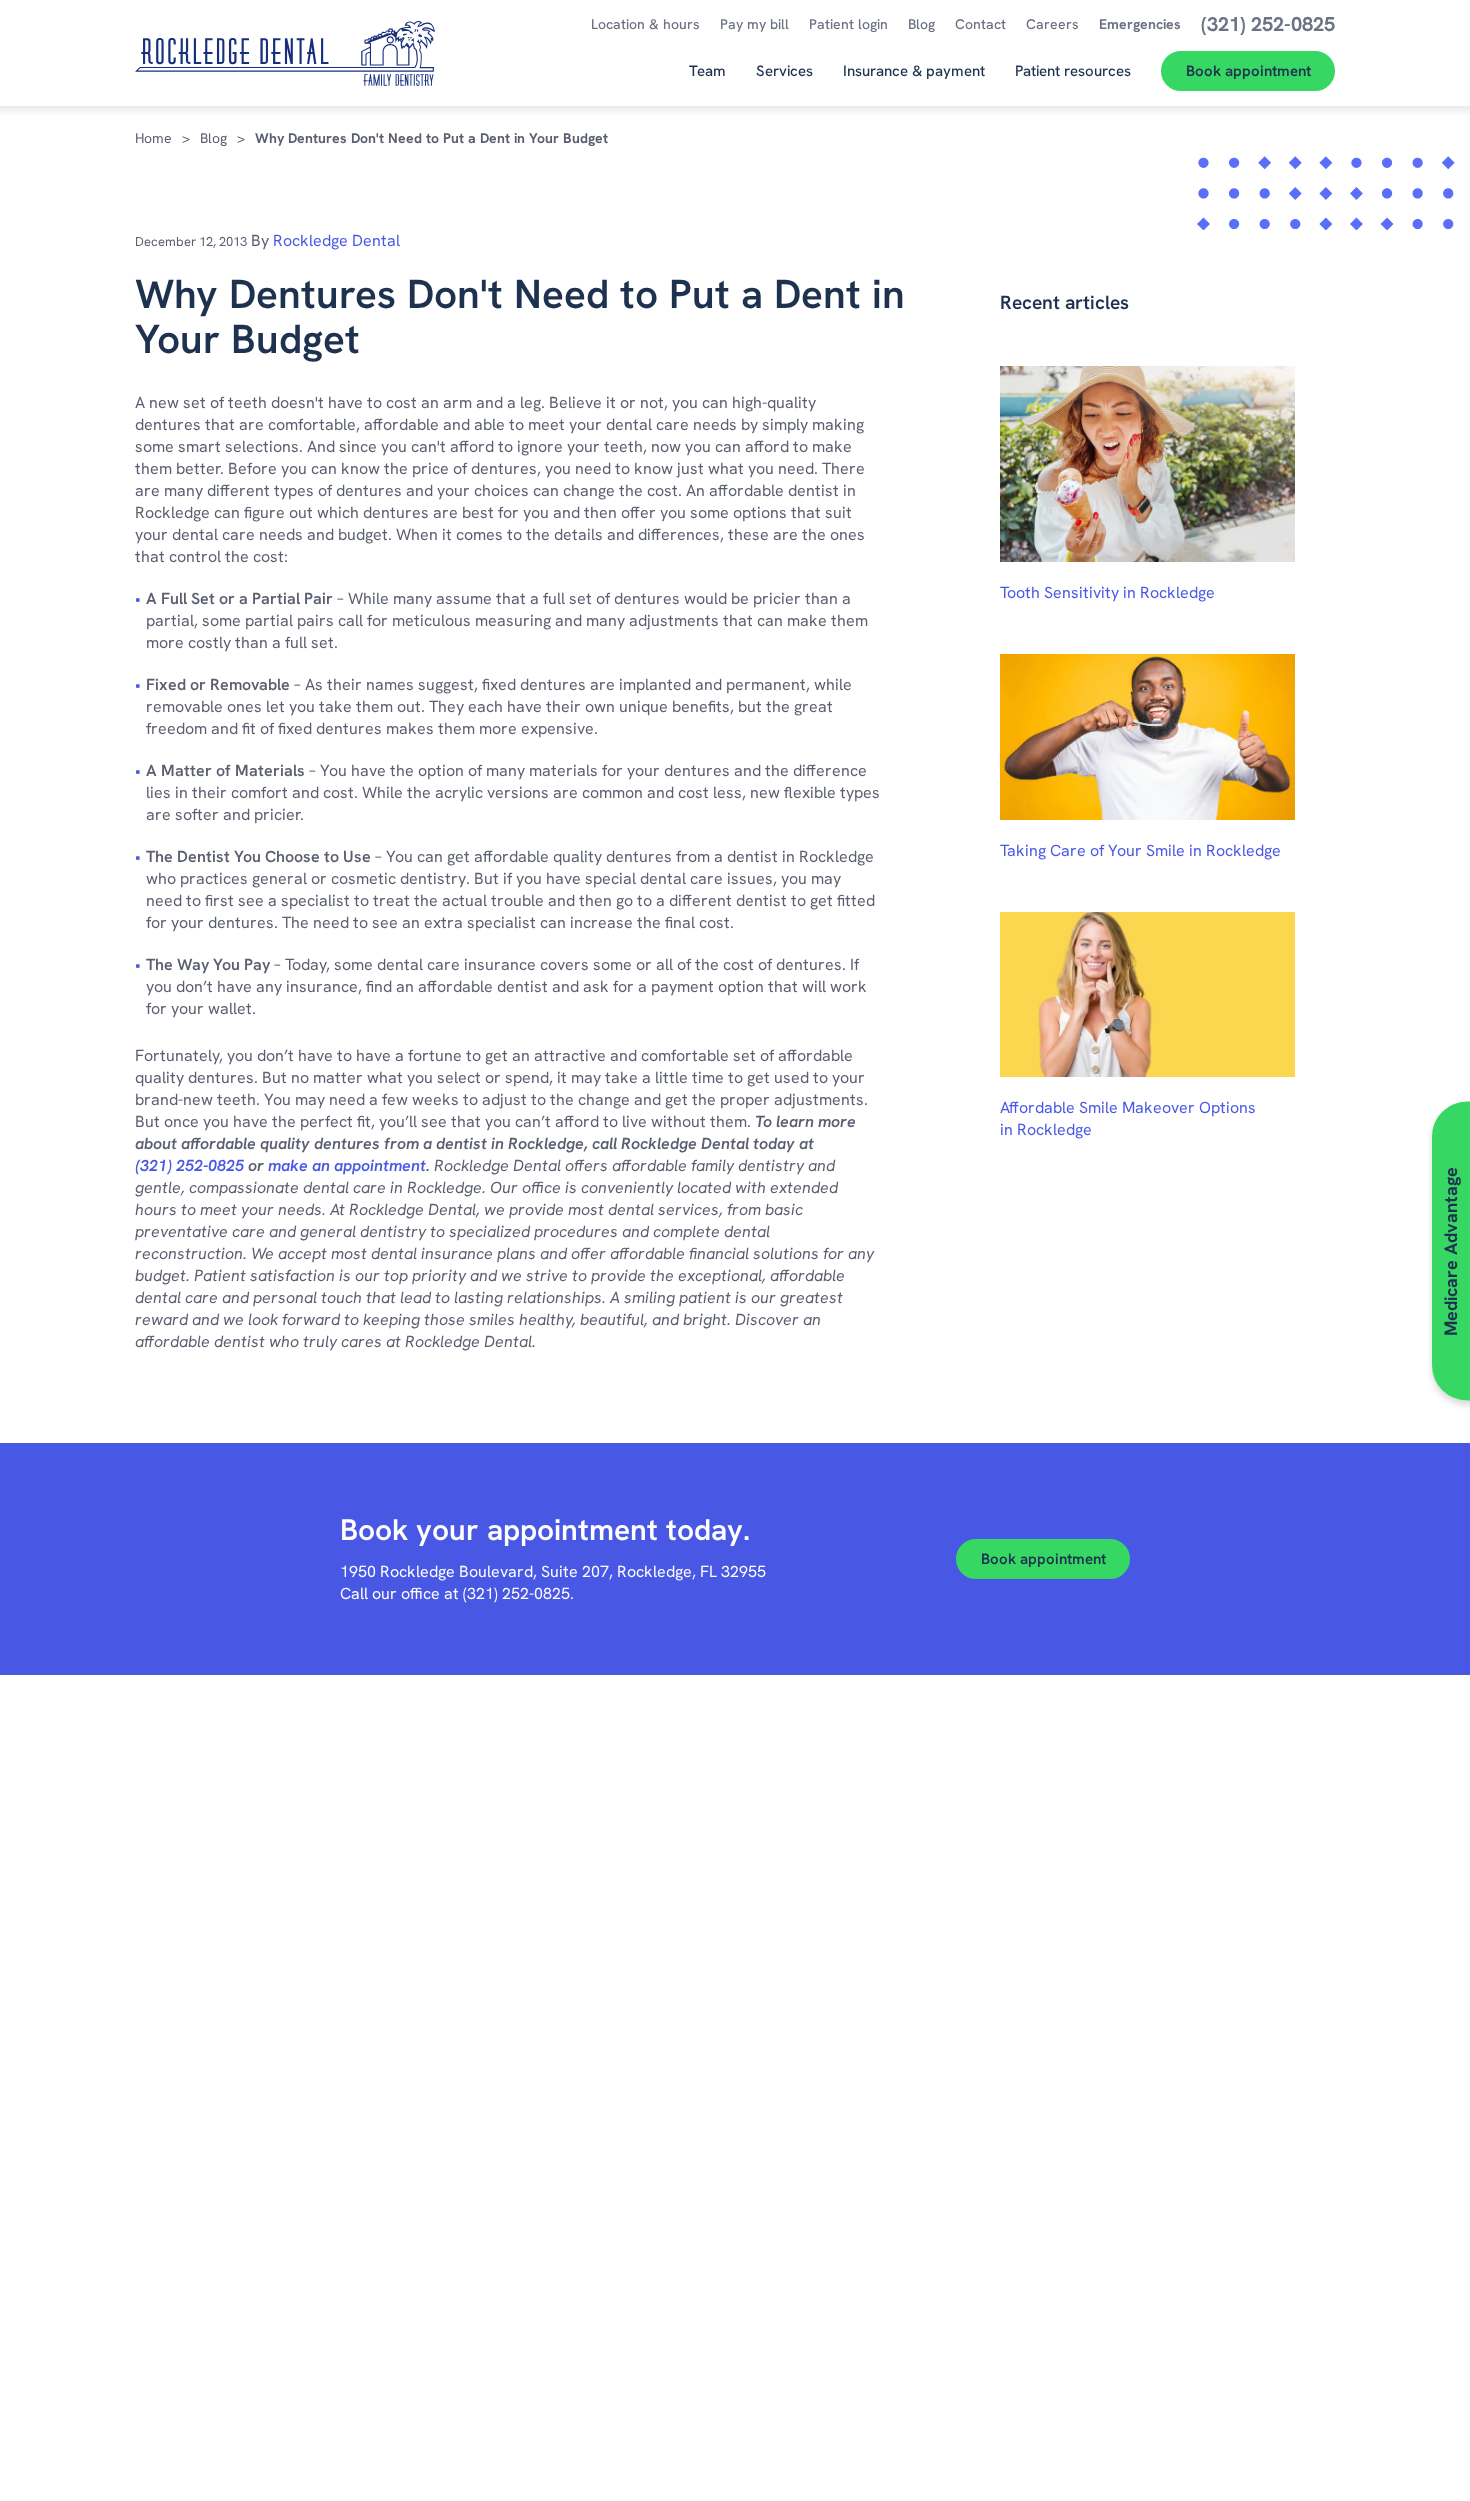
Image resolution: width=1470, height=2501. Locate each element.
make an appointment (347, 1165)
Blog (213, 138)
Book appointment (1043, 1559)
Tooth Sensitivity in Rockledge (1107, 592)
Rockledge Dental (336, 240)
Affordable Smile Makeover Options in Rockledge (1128, 1118)
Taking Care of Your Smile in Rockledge (1140, 850)
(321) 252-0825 (189, 1165)
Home (153, 138)
